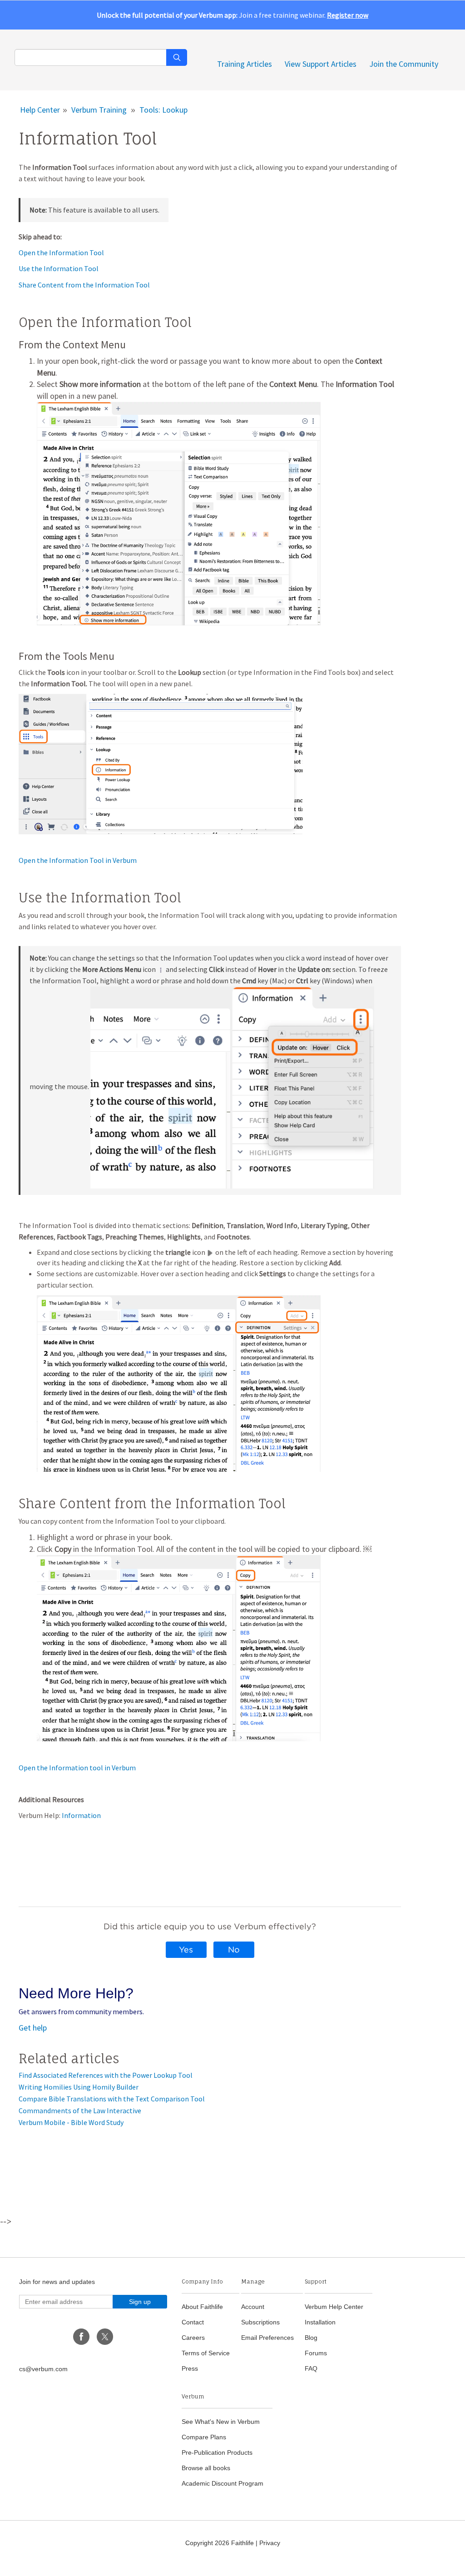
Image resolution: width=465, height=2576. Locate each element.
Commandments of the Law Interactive (80, 2110)
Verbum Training (99, 110)
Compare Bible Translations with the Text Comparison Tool (112, 2099)
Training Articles (245, 64)
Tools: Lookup (163, 110)
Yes (186, 1949)
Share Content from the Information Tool (84, 285)
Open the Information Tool (61, 253)
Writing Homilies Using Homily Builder (79, 2087)
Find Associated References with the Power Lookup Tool (106, 2075)
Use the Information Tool (59, 268)
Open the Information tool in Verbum (77, 1768)
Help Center (40, 110)
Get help (33, 2028)
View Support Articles (321, 64)
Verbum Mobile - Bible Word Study (71, 2122)
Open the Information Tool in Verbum (78, 860)
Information (81, 1815)
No (234, 1949)
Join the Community (404, 64)
